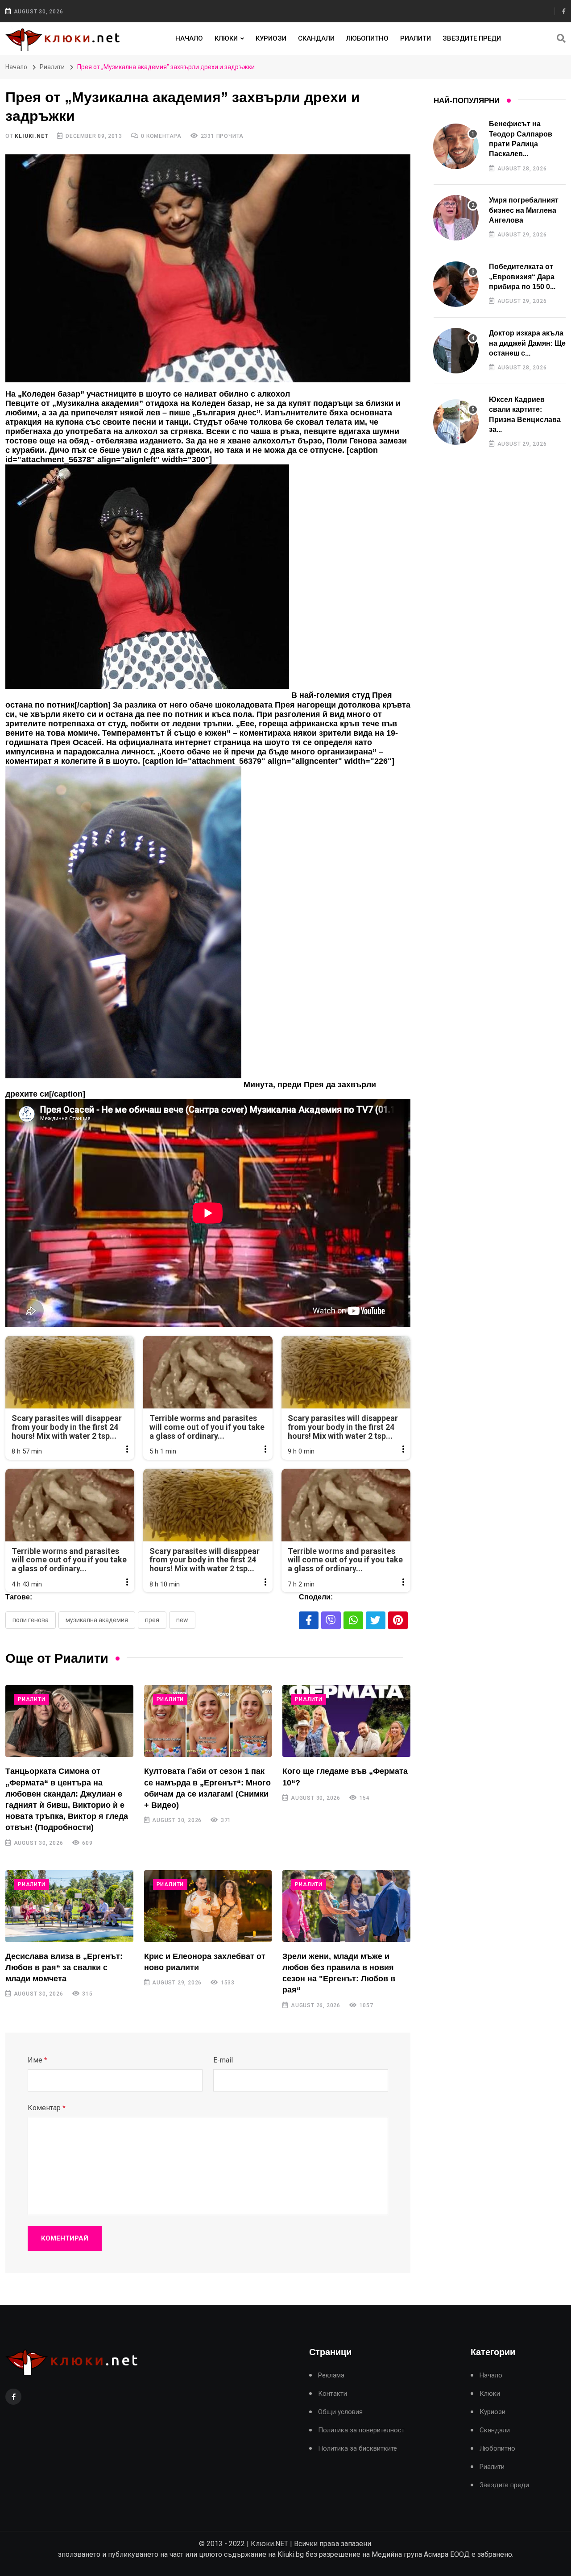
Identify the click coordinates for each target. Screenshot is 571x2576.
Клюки (226, 38)
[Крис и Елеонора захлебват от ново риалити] (208, 1906)
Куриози (271, 38)
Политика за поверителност (361, 2430)
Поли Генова (31, 1620)
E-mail (223, 2060)
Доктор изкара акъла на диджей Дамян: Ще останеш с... (527, 343)
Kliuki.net (31, 136)
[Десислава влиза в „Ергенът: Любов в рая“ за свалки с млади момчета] (69, 1906)
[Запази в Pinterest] (398, 1620)
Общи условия (340, 2412)
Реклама (331, 2375)
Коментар (47, 2108)
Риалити (416, 38)
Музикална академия (97, 1620)
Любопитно (367, 38)
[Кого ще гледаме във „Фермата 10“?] (346, 1721)
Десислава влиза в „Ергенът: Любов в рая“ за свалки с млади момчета (64, 1967)
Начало (189, 38)
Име (37, 2060)
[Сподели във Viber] (331, 1620)
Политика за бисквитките (358, 2449)
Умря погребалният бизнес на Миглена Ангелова (524, 210)
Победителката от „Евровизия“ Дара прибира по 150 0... (522, 277)
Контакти (333, 2394)
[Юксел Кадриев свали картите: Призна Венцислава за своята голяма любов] (456, 422)
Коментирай (65, 2238)
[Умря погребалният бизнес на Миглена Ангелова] (456, 218)
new (182, 1620)
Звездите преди (472, 38)
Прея (152, 1620)
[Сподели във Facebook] (309, 1620)
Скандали (316, 38)
